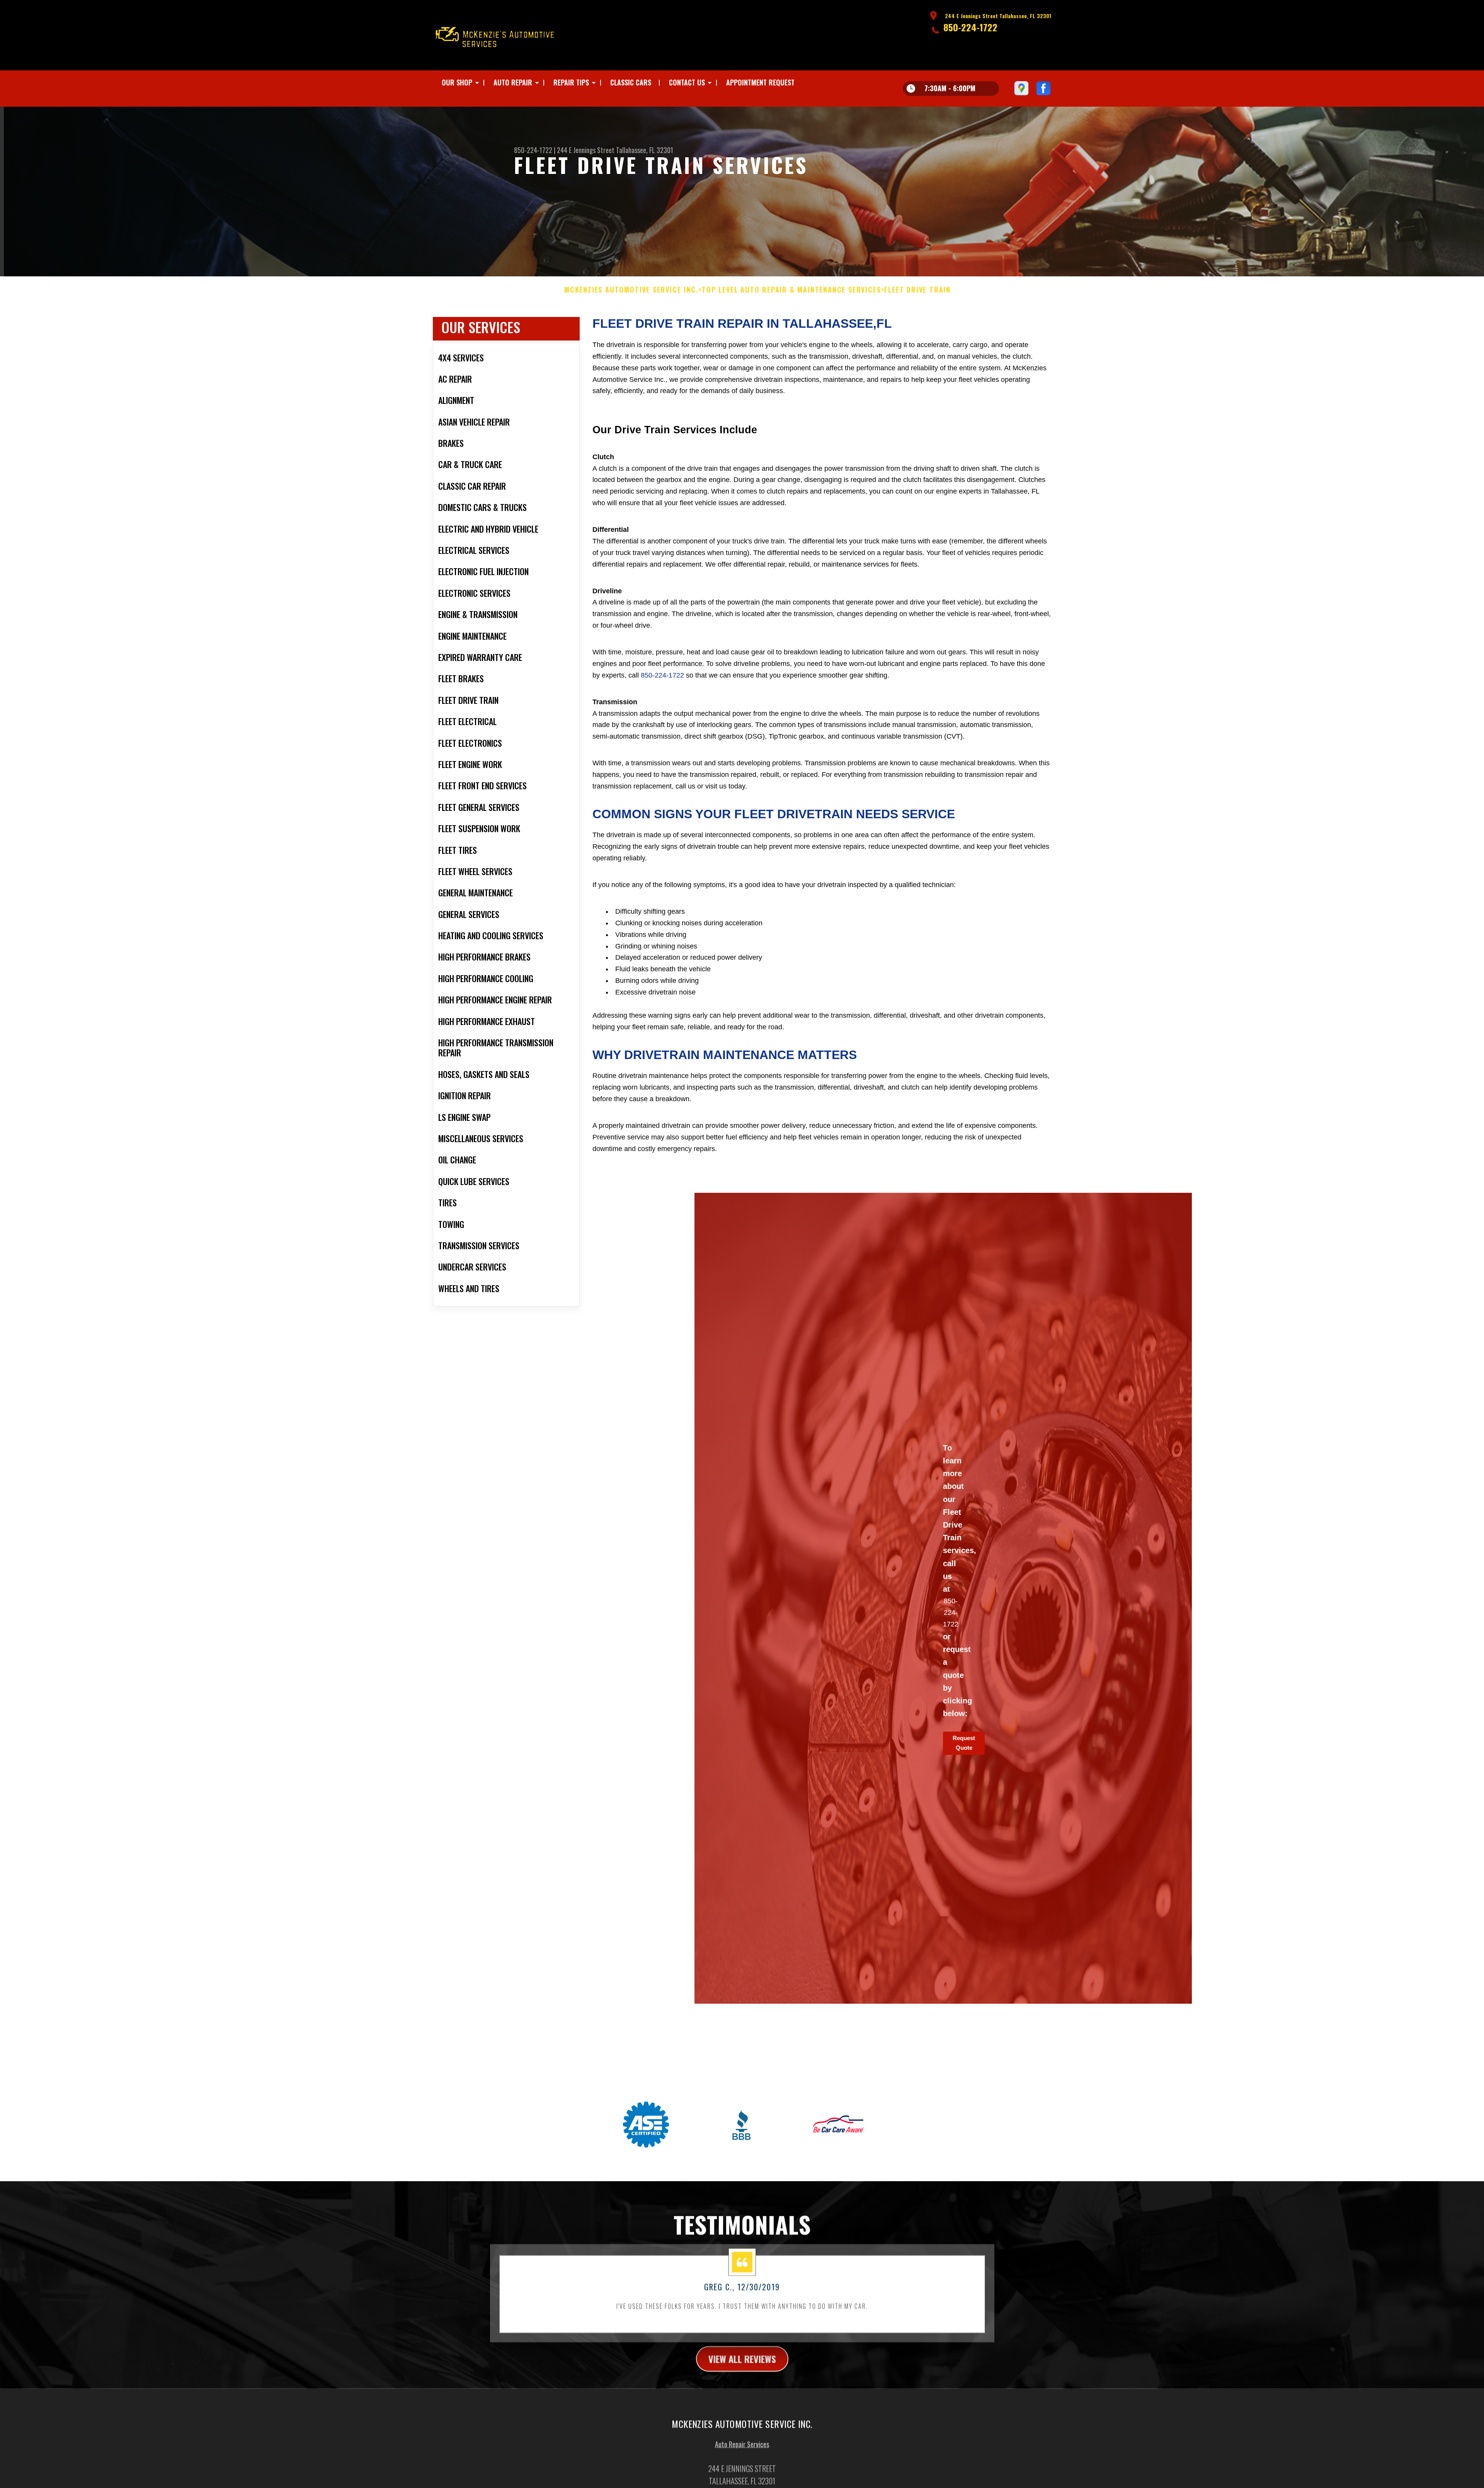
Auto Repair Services (742, 2444)
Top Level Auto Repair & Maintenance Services (791, 290)
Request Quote (964, 1743)
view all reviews (742, 2359)
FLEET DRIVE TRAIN (917, 290)
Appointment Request (760, 82)
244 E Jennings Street (586, 150)
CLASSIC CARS (631, 82)
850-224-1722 (970, 27)
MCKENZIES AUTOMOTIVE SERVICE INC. (631, 290)
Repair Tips (571, 82)
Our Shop (457, 82)
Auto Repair (513, 82)
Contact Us (687, 82)
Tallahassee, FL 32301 (645, 150)
